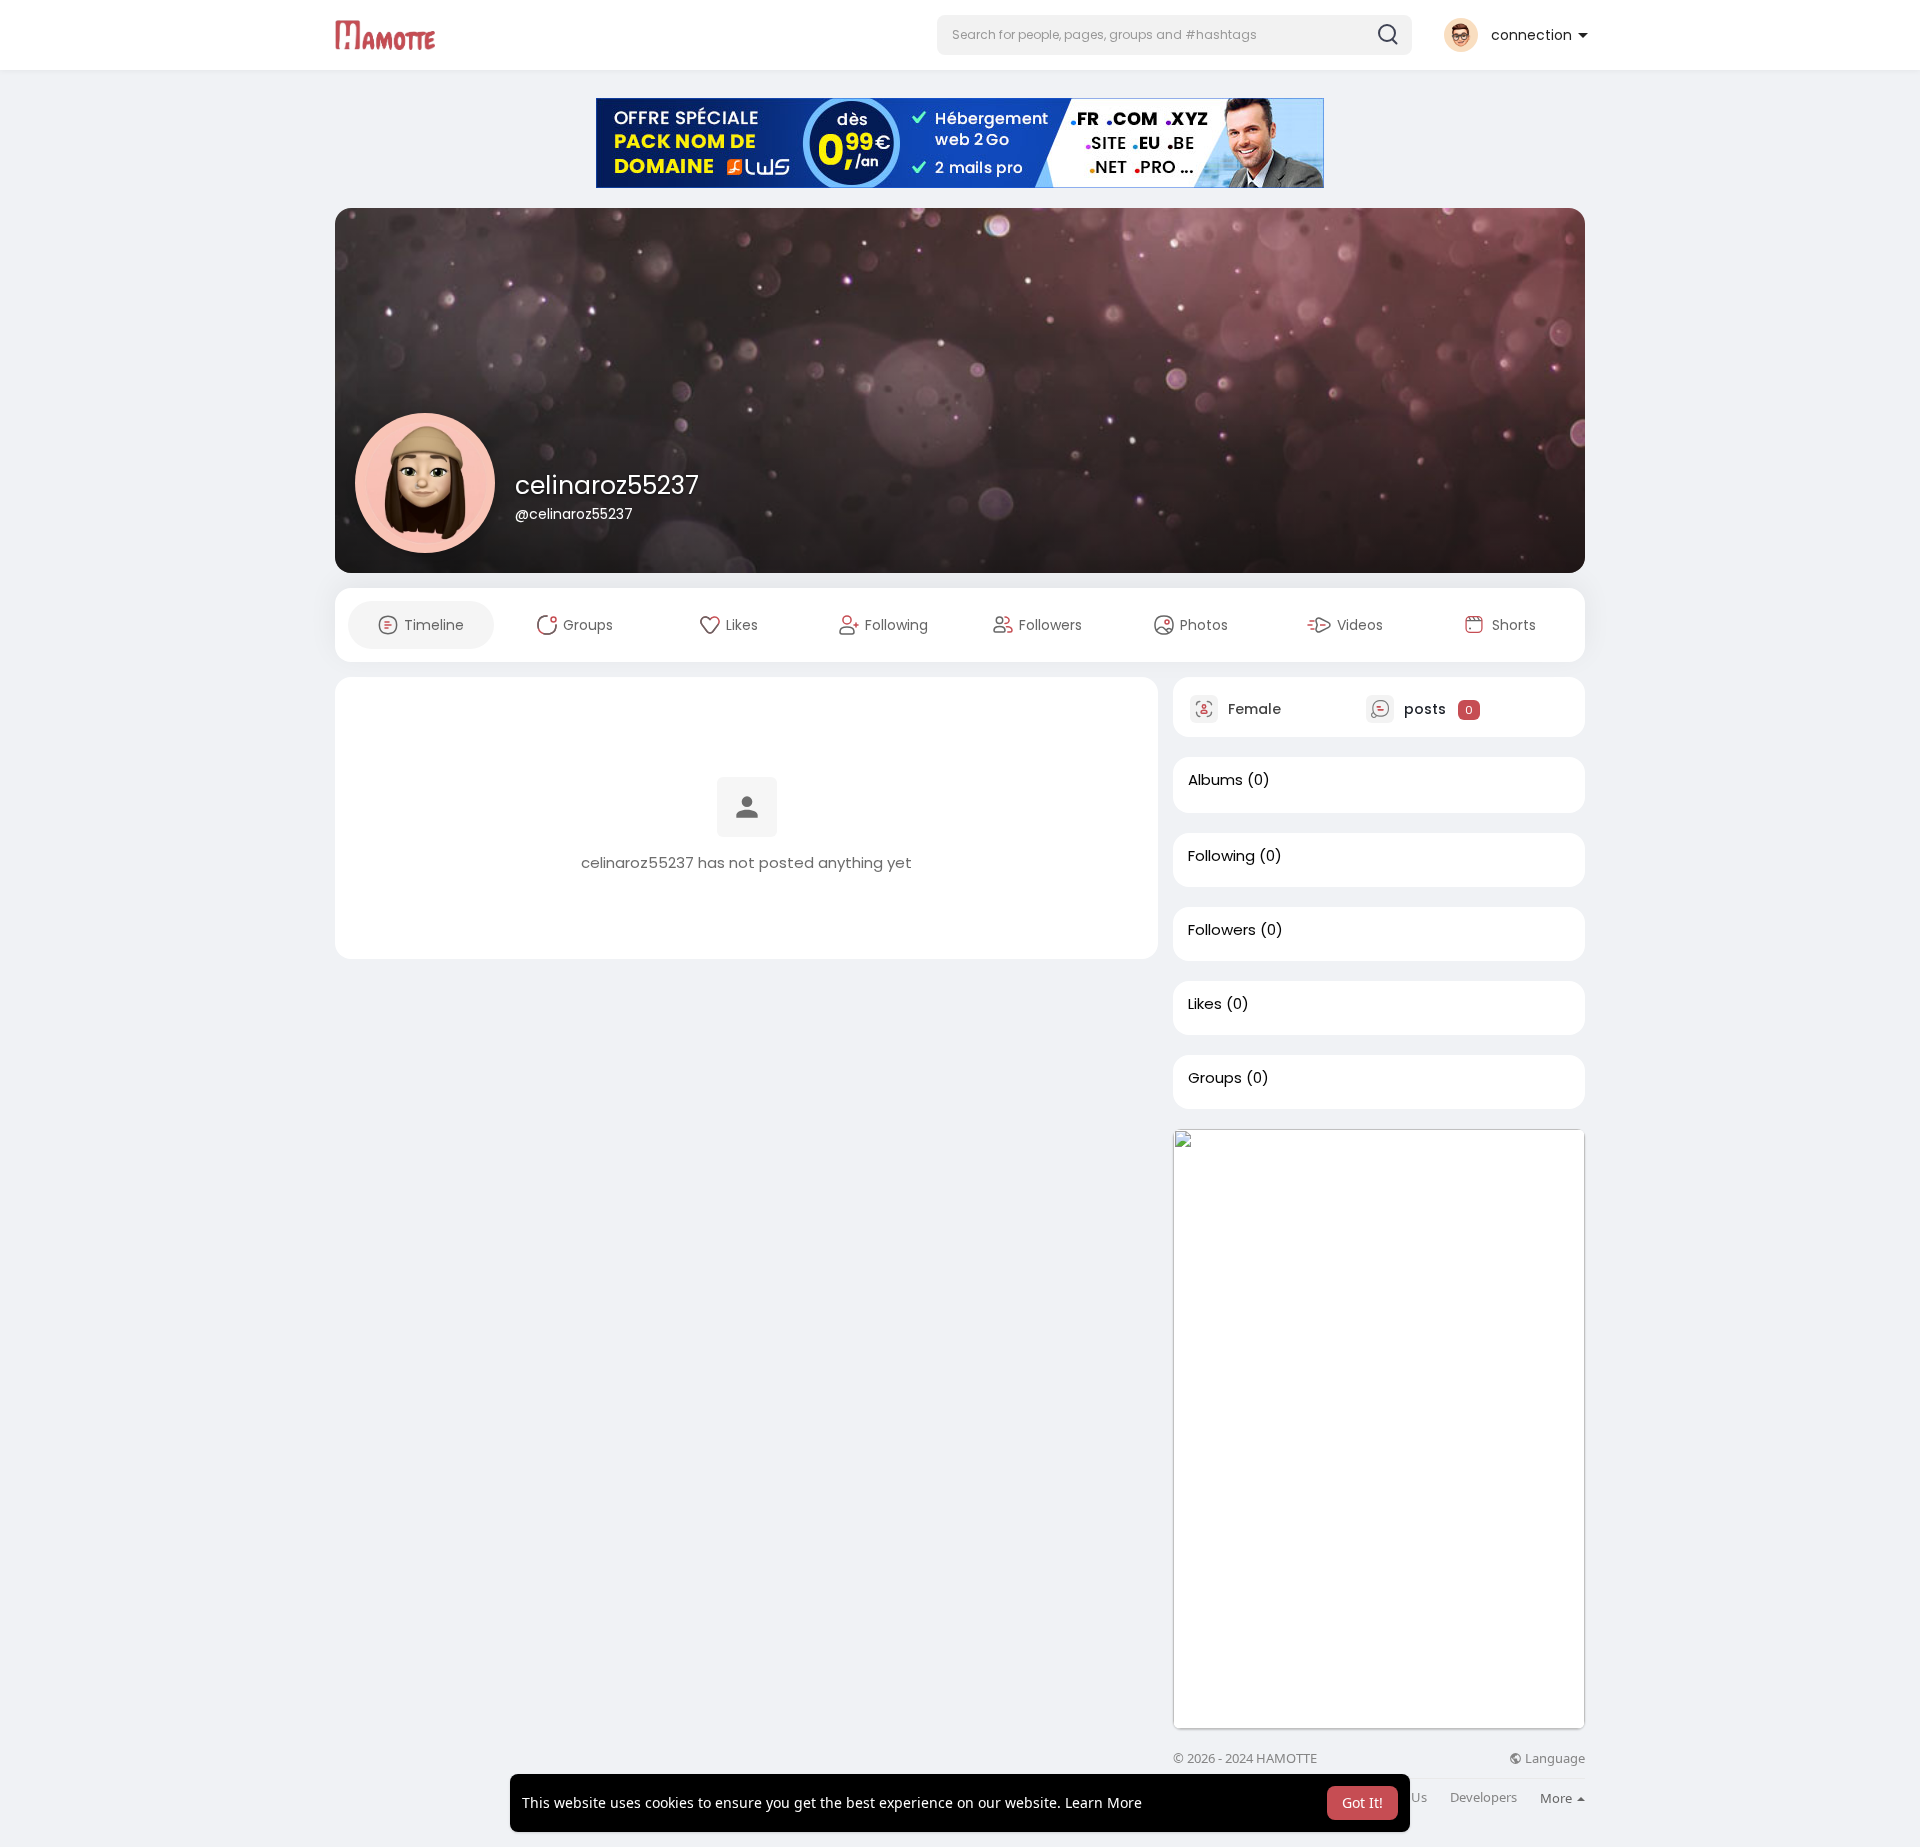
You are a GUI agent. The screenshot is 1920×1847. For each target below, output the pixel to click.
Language (1553, 1758)
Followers (1222, 930)
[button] (1174, 35)
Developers (1483, 1797)
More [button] (1557, 1798)
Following (1221, 856)
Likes (1205, 1004)
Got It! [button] (1362, 1802)
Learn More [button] (1103, 1802)
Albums (1215, 780)
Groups (1215, 1078)
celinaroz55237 (607, 485)
